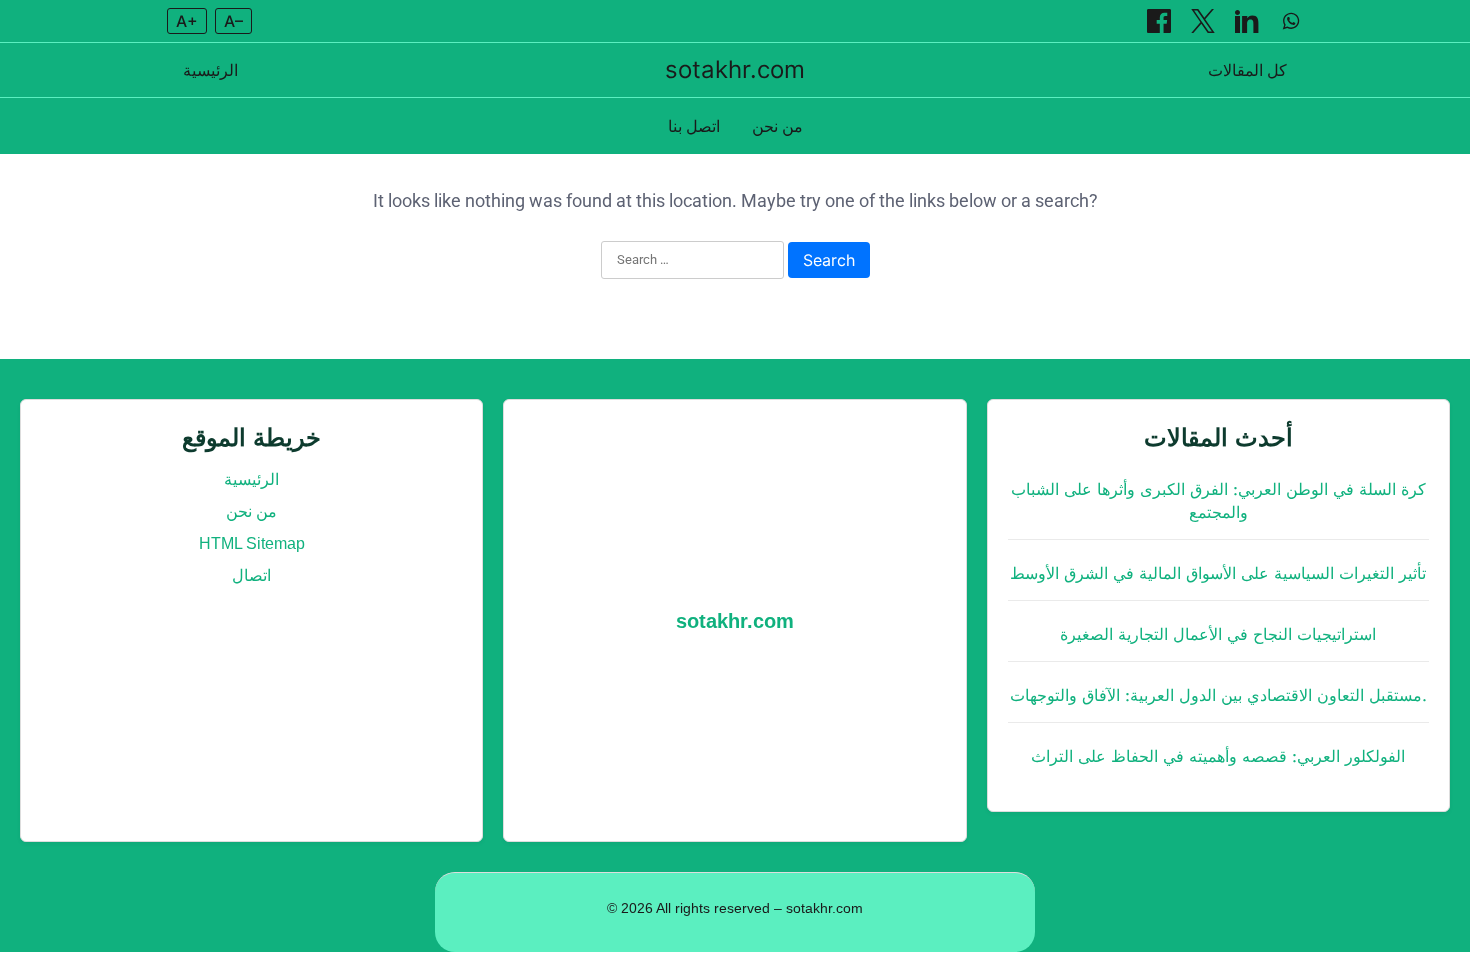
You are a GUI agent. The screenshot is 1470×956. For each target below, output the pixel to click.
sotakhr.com (735, 69)
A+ (187, 21)
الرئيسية (210, 70)
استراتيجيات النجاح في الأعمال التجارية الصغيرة (1218, 634)
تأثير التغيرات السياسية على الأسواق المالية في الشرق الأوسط (1218, 573)
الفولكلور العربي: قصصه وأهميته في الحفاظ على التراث (1218, 756)
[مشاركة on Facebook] (1161, 21)
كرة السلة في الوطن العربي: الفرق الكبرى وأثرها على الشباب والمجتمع (1218, 501)
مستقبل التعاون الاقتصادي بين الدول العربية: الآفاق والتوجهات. (1218, 695)
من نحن (777, 126)
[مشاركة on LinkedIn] (1249, 21)
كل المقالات (1247, 70)
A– (233, 21)
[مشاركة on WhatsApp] (1291, 21)
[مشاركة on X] (1205, 21)
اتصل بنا (694, 126)
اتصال (251, 575)
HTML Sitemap (252, 543)
